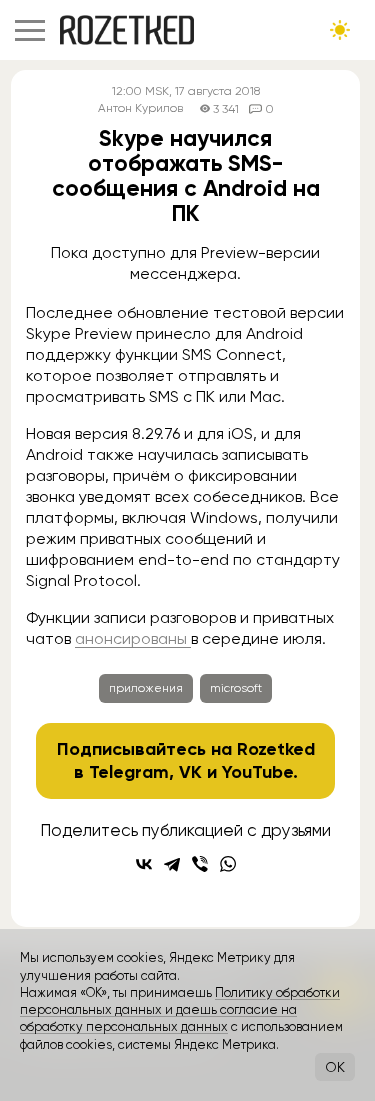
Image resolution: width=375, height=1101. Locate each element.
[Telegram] (172, 864)
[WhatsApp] (228, 864)
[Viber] (200, 864)
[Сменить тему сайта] (340, 30)
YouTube (257, 772)
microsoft (236, 688)
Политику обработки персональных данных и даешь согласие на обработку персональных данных (180, 1010)
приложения (146, 688)
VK (190, 772)
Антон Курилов (140, 108)
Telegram (129, 772)
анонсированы (133, 638)
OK (335, 1067)
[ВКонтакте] (144, 864)
